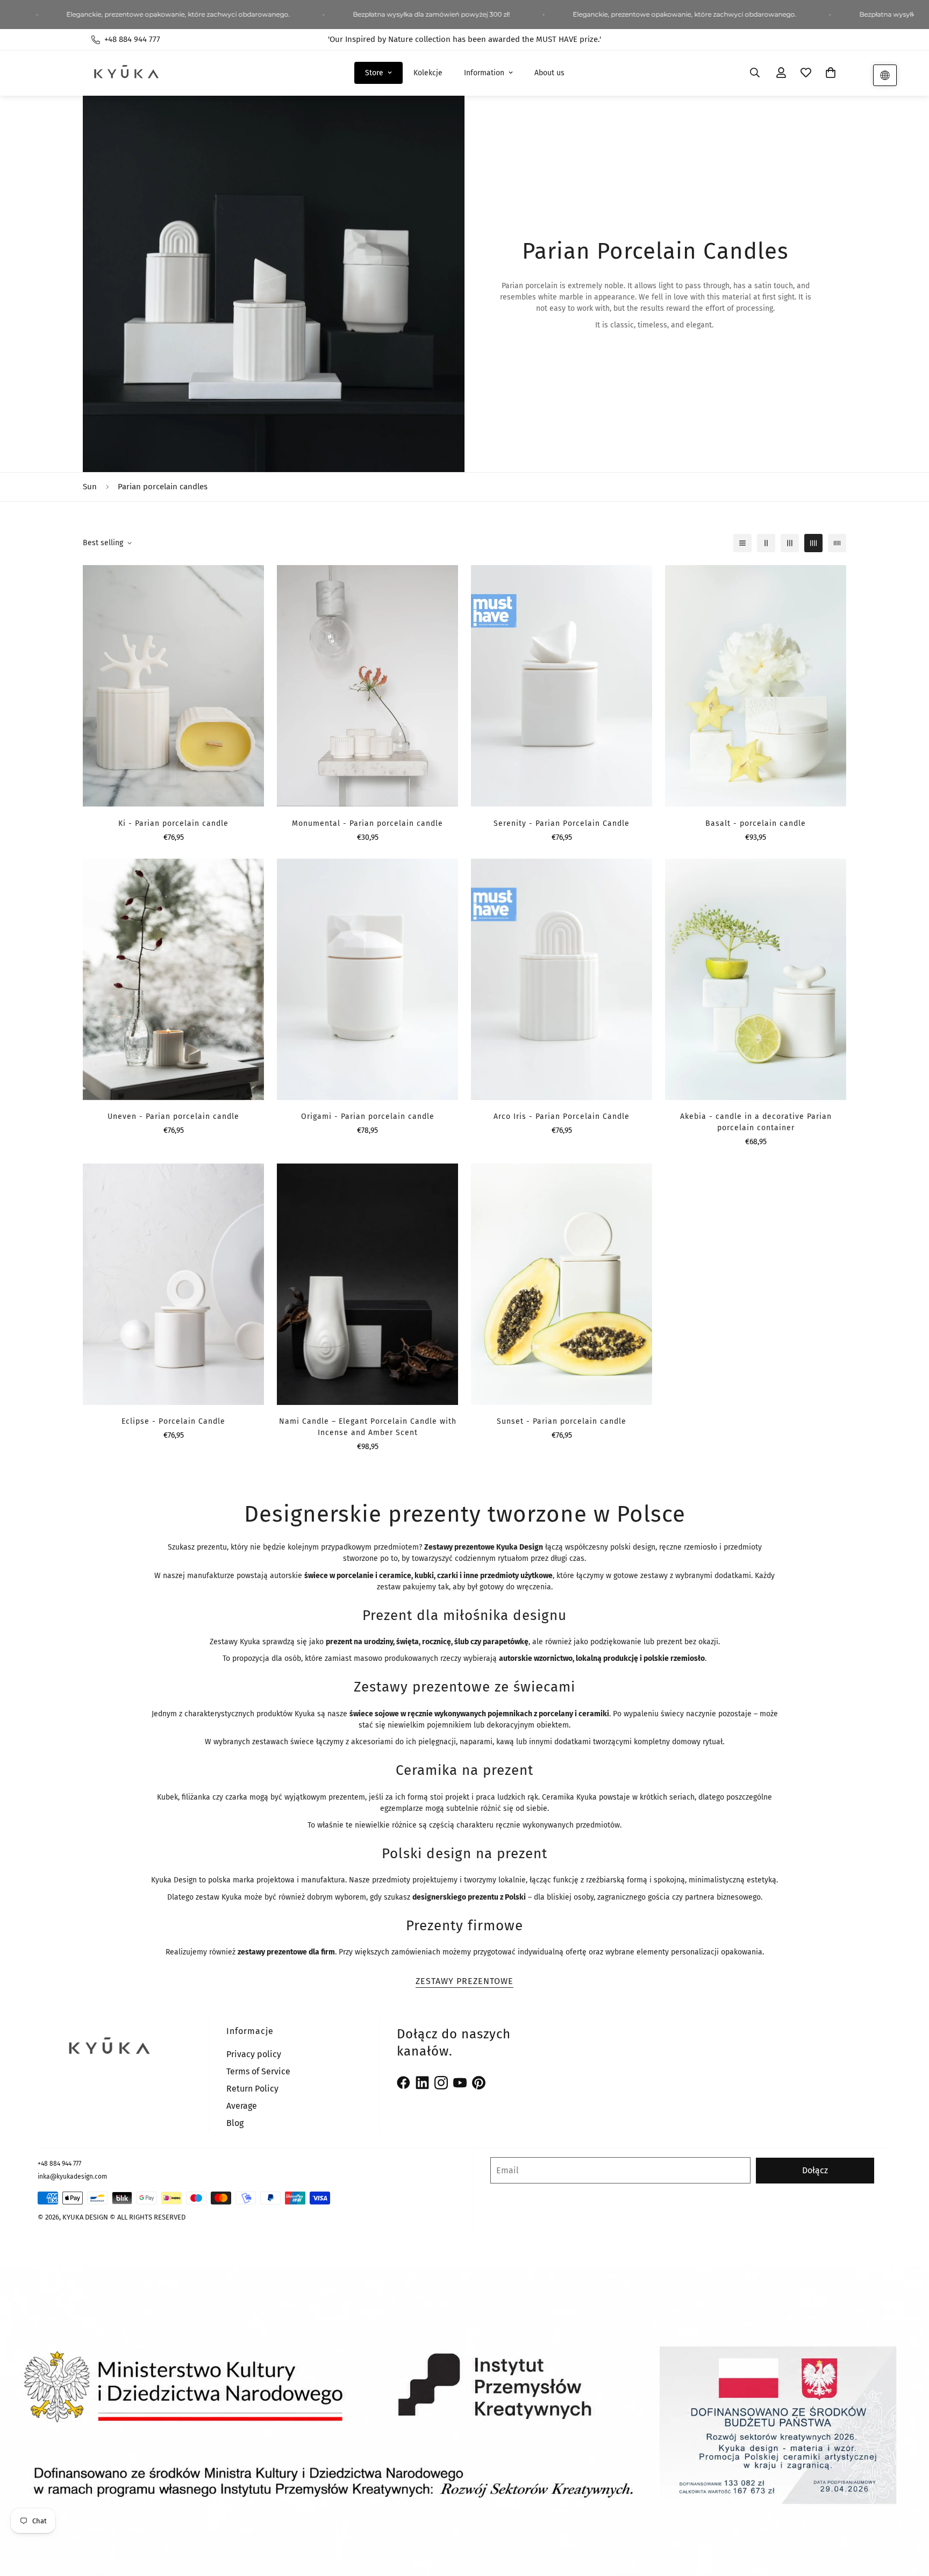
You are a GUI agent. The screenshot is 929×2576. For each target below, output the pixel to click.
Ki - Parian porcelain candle (173, 823)
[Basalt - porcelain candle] (756, 686)
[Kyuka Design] (126, 73)
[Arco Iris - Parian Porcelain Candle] (562, 979)
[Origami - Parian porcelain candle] (367, 979)
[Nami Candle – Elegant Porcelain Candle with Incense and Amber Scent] (367, 1284)
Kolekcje (428, 73)
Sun (90, 487)
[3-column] (790, 543)
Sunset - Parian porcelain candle (562, 1421)
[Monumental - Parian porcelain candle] (367, 686)
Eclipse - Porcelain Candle (173, 1421)
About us (549, 73)
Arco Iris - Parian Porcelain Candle (562, 1116)
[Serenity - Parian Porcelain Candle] (562, 686)
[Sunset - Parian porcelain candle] (562, 1284)
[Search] (755, 73)
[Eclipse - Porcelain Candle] (173, 1284)
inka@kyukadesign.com (72, 2177)
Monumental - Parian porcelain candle (367, 823)
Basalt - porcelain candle (756, 823)
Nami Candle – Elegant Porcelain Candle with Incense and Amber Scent (368, 1427)
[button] (831, 73)
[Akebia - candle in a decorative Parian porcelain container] (756, 979)
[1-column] (742, 543)
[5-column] (837, 543)
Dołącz (815, 2170)
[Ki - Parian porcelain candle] (173, 686)
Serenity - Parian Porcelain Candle (562, 823)
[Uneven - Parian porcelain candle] (173, 979)
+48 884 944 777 (59, 2164)
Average (242, 2106)
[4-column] (813, 543)
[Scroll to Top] (908, 2517)
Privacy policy (254, 2054)
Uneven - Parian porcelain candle (173, 1116)
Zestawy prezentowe (464, 1981)
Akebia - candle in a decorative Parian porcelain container (756, 1122)
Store (374, 73)
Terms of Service (258, 2071)
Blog (235, 2123)
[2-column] (766, 543)
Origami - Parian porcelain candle (368, 1116)
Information (484, 73)
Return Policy (252, 2089)
